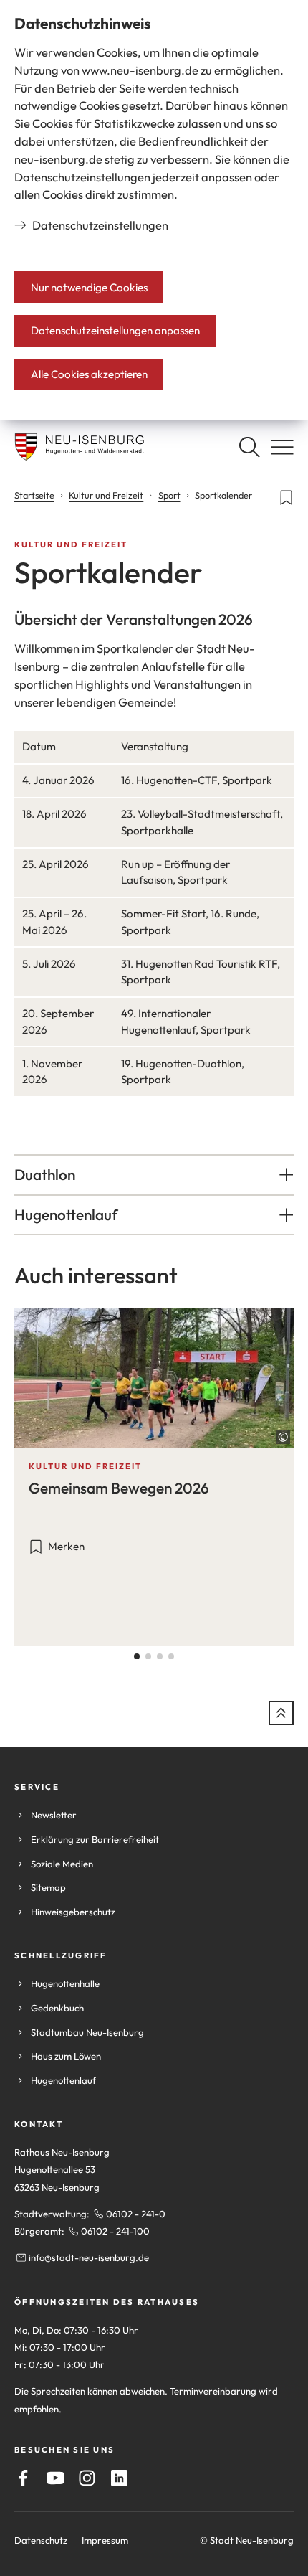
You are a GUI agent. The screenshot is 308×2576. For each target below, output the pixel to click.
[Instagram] (87, 2478)
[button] (154, 1175)
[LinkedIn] (119, 2478)
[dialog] (154, 210)
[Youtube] (56, 2478)
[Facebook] (23, 2478)
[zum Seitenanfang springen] (281, 1713)
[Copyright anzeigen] (283, 1437)
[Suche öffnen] (249, 447)
